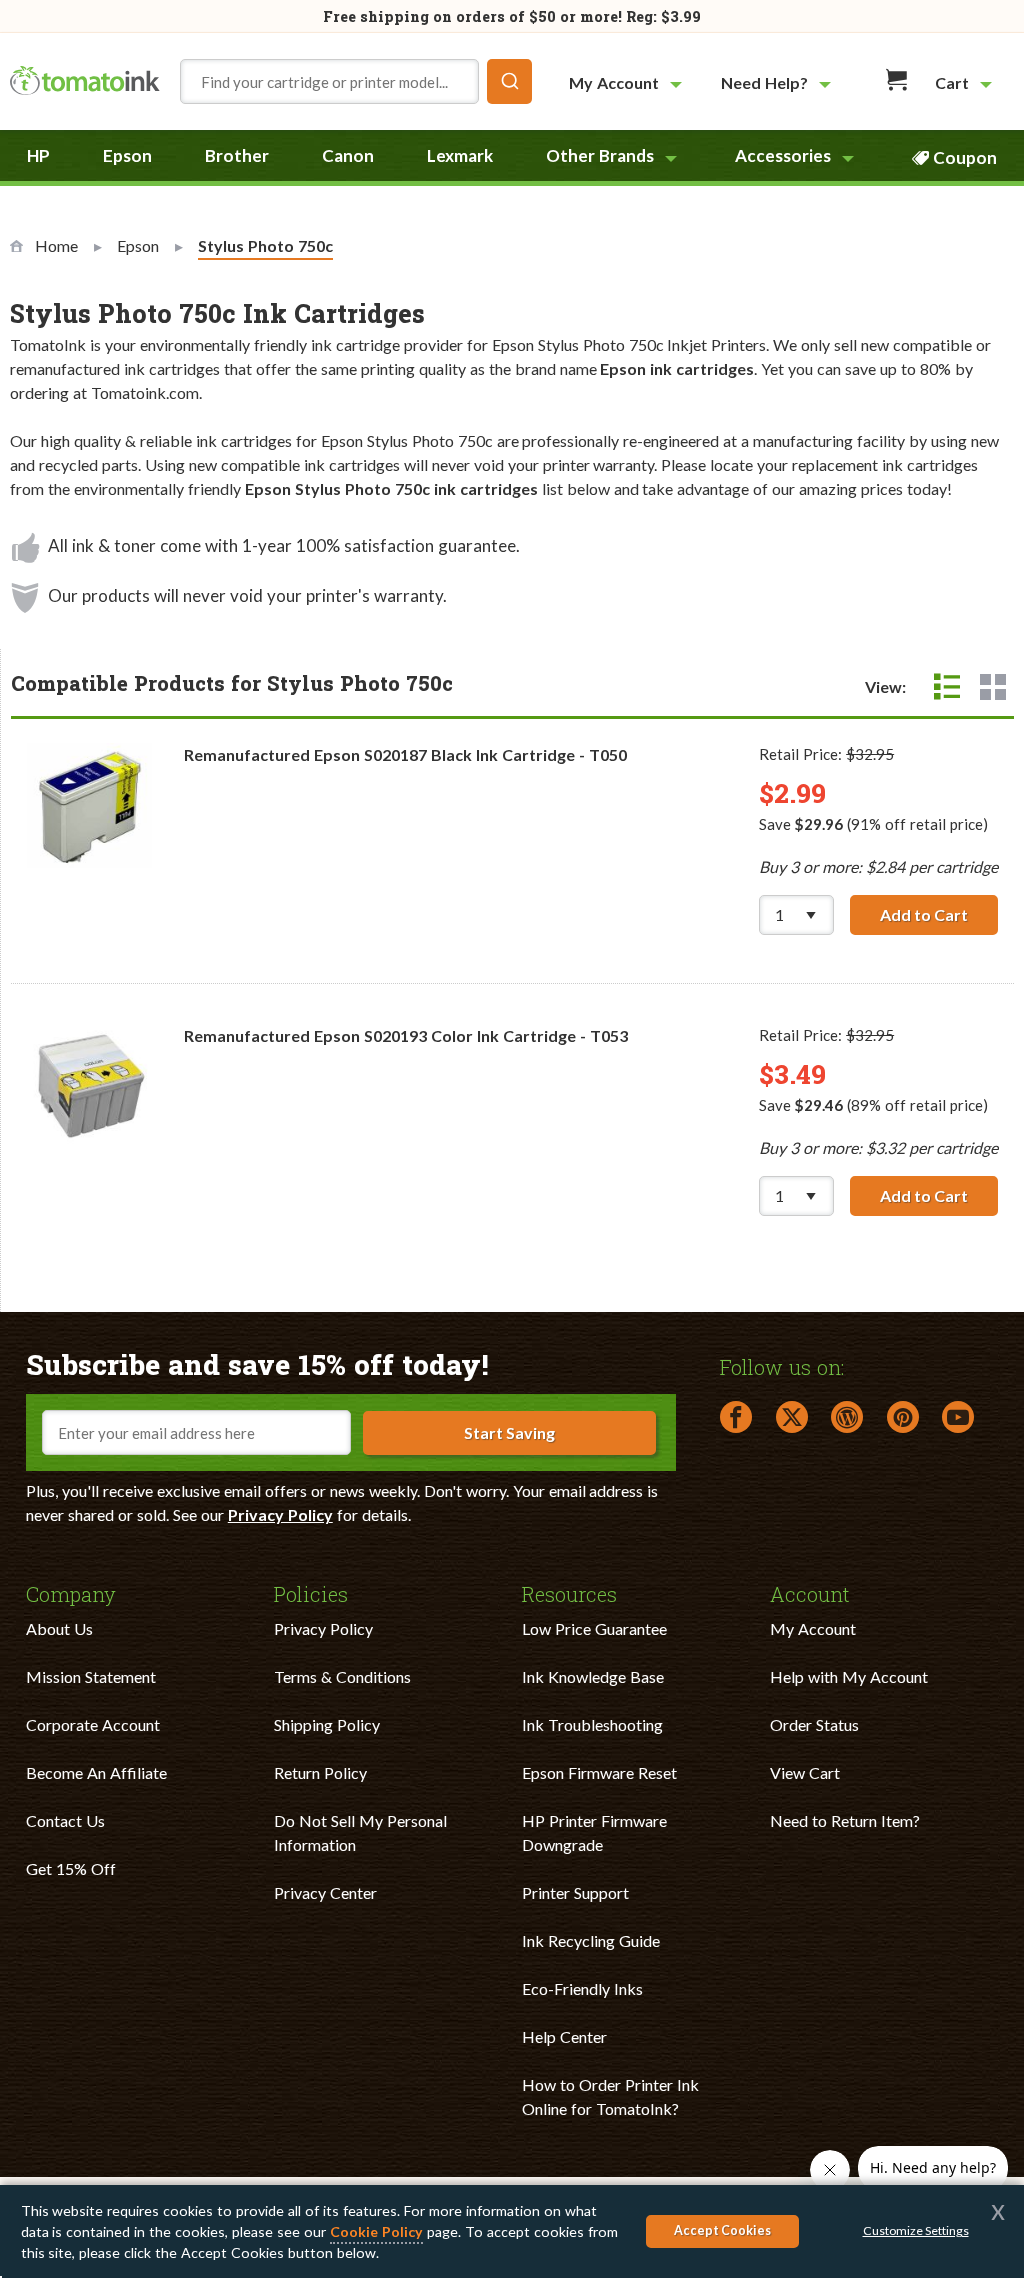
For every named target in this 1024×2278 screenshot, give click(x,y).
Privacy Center (325, 1892)
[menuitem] (628, 82)
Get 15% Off (71, 1868)
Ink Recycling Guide (591, 1940)
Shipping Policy (327, 1724)
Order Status (814, 1724)
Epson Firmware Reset (599, 1772)
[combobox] (356, 81)
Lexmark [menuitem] (460, 155)
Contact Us (65, 1820)
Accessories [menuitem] (783, 155)
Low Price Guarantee (594, 1628)
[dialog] (512, 2231)
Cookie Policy (376, 2231)
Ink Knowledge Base (593, 1676)
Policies (311, 1593)
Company (71, 1593)
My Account (813, 1628)
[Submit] (509, 81)
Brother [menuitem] (237, 155)
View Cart (805, 1772)
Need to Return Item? (845, 1820)
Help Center (564, 2036)
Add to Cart (939, 914)
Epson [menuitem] (127, 155)
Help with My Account (849, 1676)
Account (810, 1593)
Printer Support (575, 1892)
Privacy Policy (280, 1514)
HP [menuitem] (38, 155)
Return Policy (320, 1772)
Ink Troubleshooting (592, 1724)
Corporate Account (93, 1724)
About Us (59, 1628)
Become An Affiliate (96, 1772)
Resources (569, 1593)
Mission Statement (91, 1676)
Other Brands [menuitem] (600, 155)
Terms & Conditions (342, 1676)
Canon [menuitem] (348, 155)
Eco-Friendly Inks (582, 1988)
